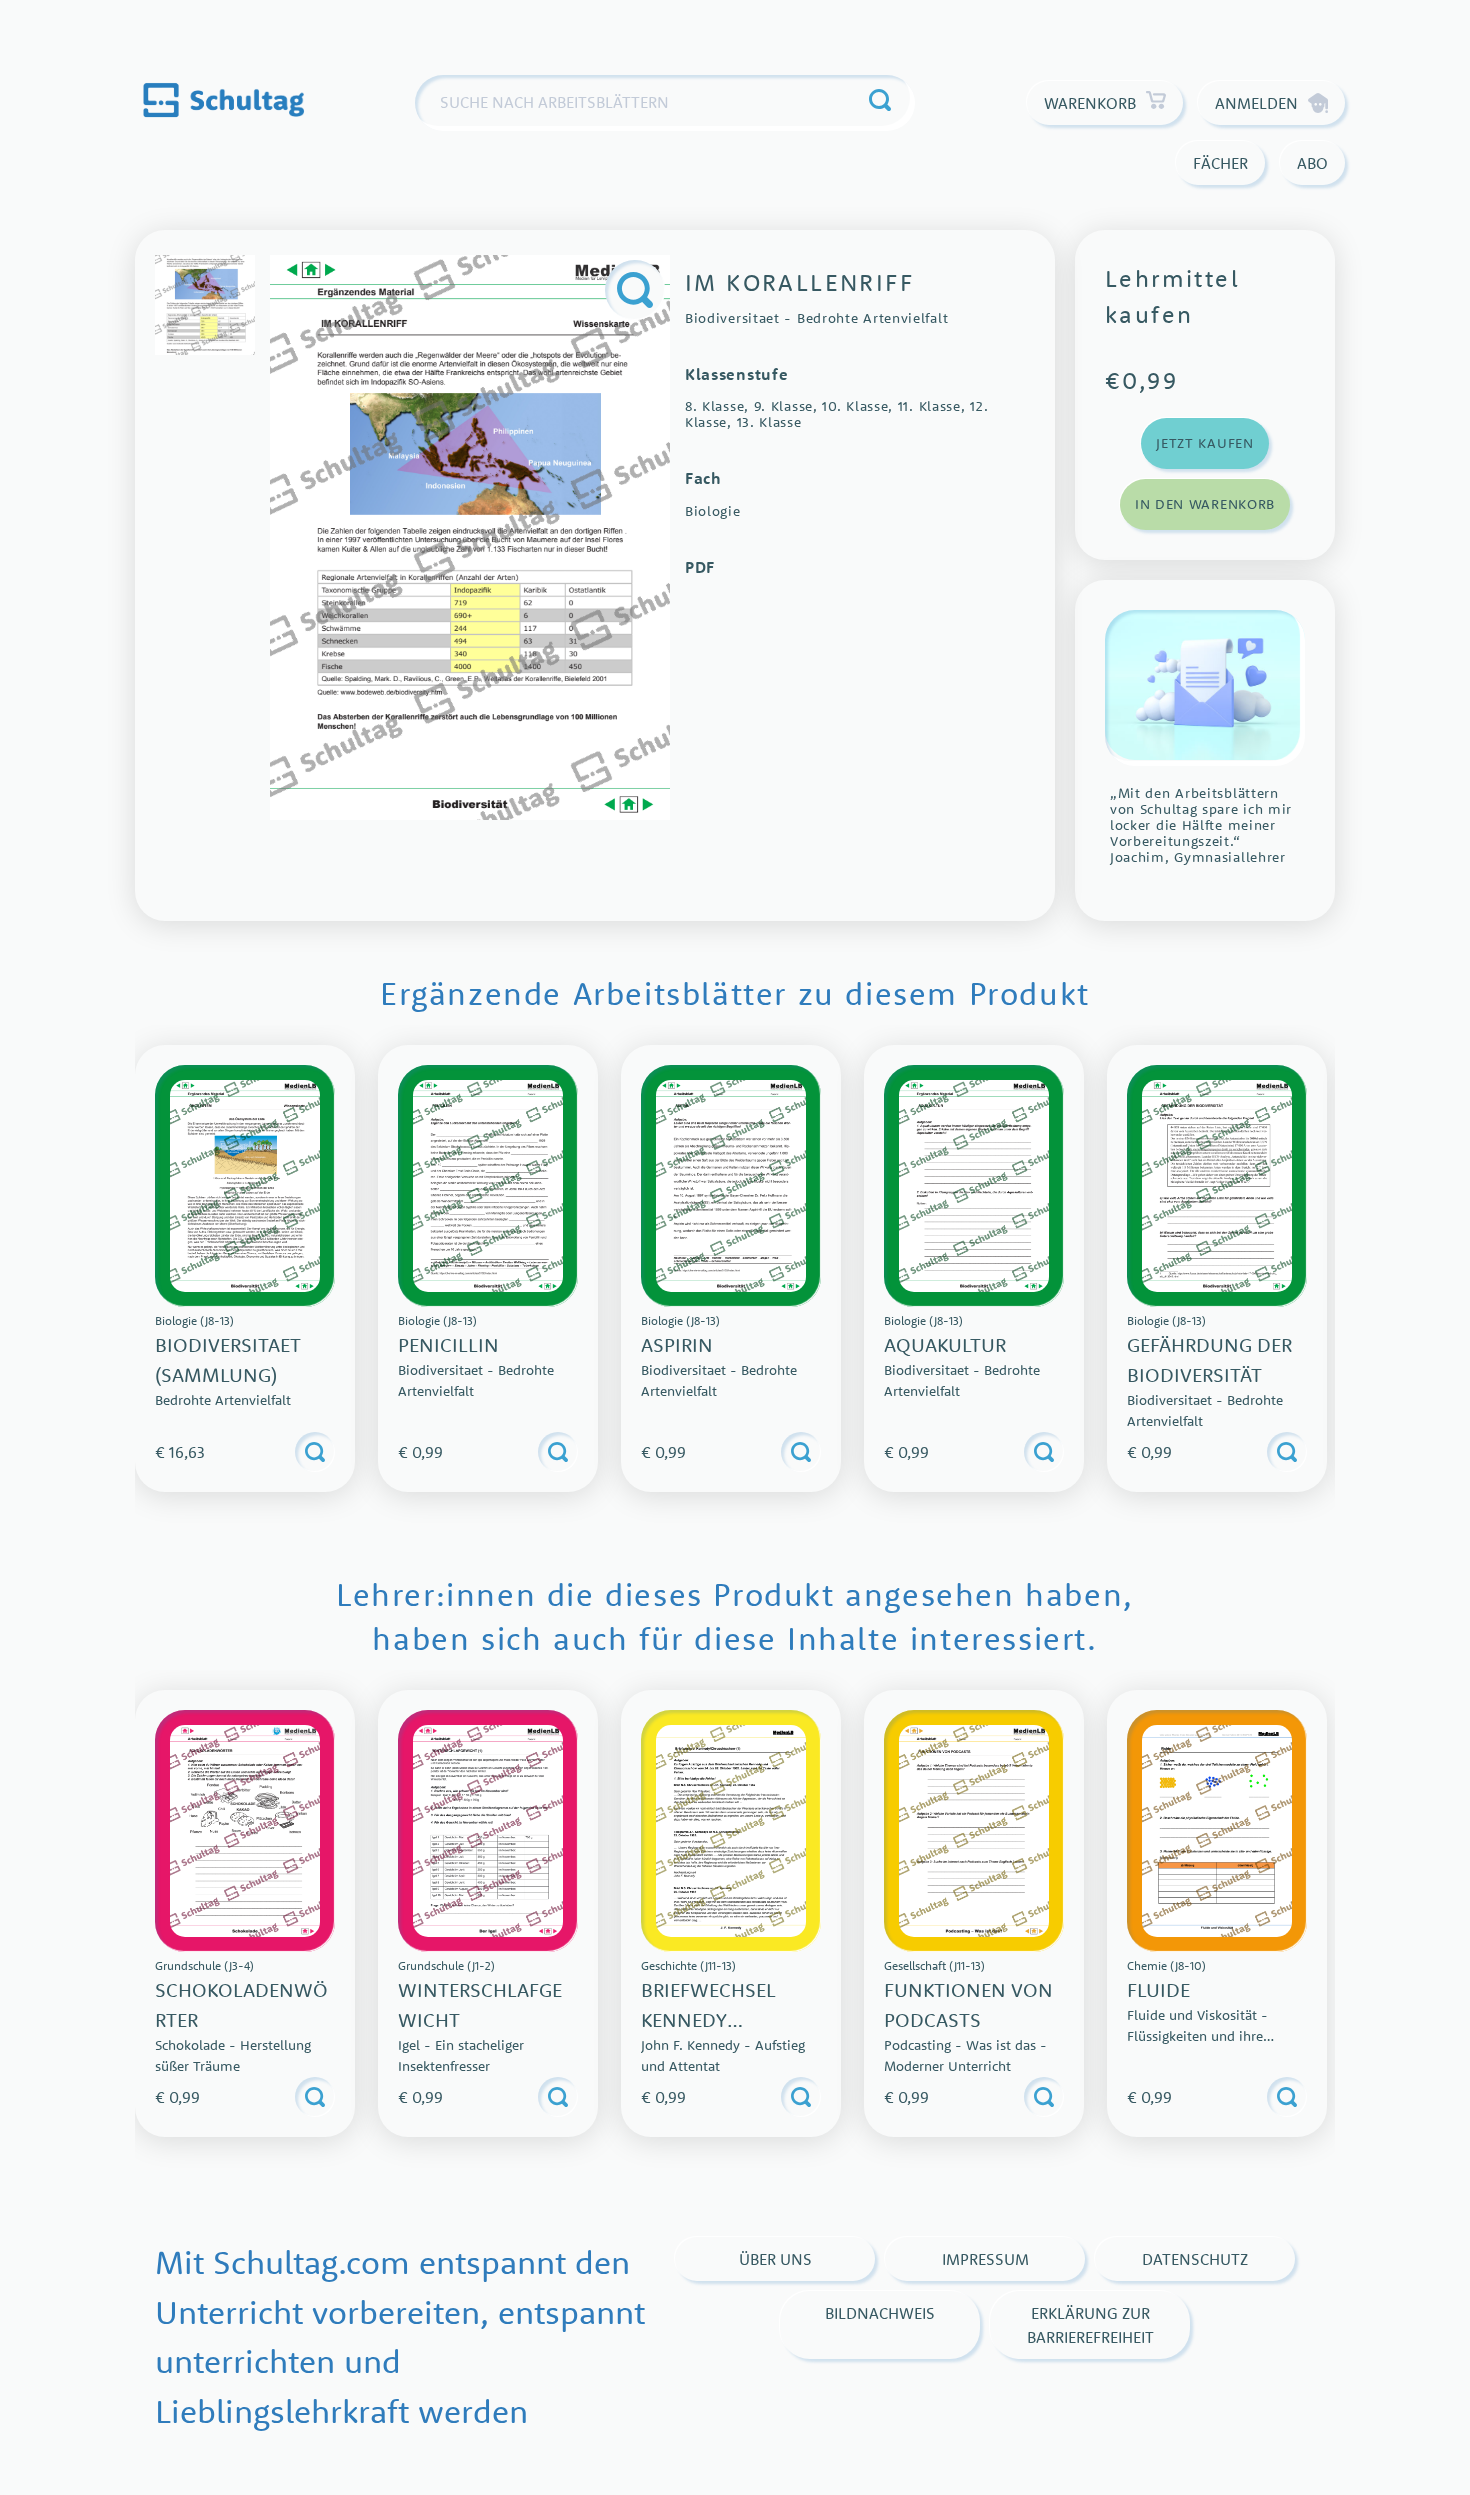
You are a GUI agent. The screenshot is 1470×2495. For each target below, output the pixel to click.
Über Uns (775, 2259)
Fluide (1158, 1989)
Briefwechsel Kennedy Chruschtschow (726, 2019)
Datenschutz (1195, 2259)
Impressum (985, 2259)
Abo (1312, 163)
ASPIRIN (677, 1344)
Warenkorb (1090, 103)
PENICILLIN (448, 1344)
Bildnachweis (880, 2313)
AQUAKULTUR (945, 1344)
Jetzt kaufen (1204, 443)
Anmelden (1256, 103)
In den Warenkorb (1205, 504)
